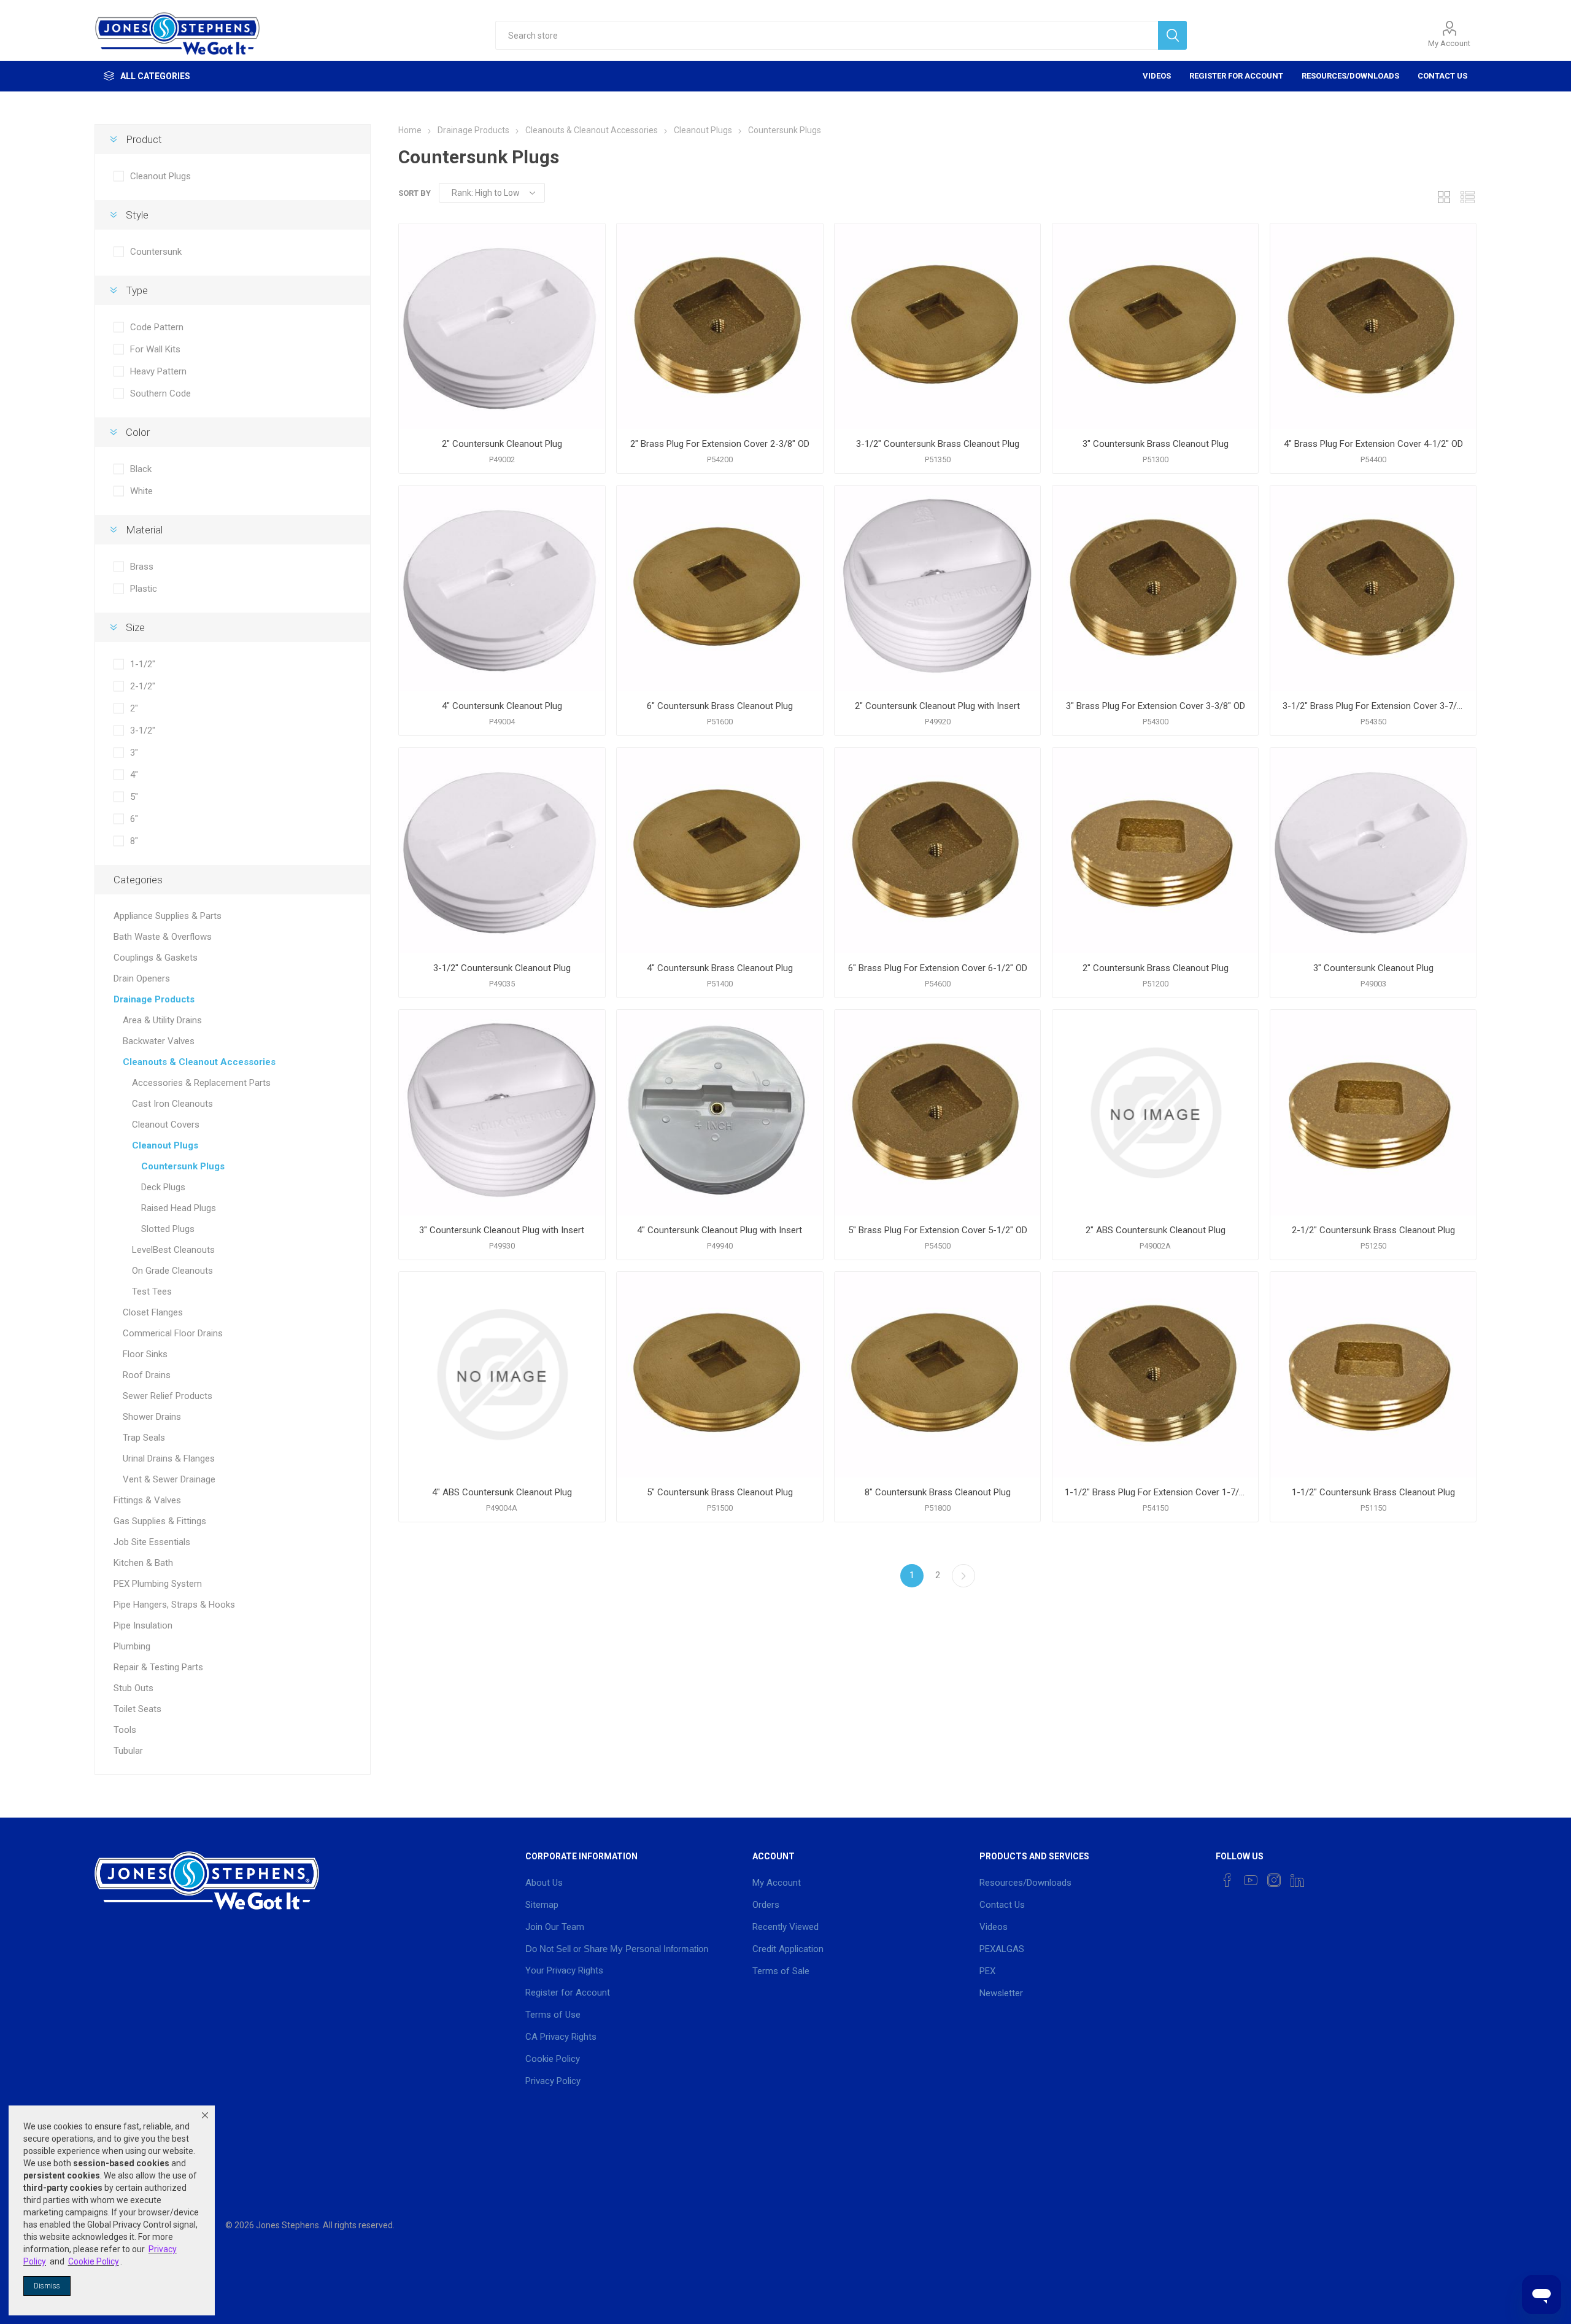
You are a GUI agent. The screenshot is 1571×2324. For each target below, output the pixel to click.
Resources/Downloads (1350, 76)
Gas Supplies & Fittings (160, 1521)
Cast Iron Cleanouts (172, 1104)
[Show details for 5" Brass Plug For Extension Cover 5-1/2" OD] (937, 1113)
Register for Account (1236, 76)
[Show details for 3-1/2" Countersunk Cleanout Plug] (502, 850)
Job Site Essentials (152, 1542)
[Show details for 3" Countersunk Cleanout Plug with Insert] (502, 1113)
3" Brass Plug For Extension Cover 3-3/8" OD (1156, 706)
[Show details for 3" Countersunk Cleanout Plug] (1373, 850)
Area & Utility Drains (162, 1020)
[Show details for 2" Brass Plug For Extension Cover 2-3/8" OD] (720, 326)
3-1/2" (143, 730)
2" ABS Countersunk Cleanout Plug (1156, 1230)
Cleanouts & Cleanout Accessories (199, 1062)
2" (134, 708)
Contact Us (1442, 76)
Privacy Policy (553, 2081)
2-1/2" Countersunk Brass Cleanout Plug (1373, 1230)
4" (134, 775)
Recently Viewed (785, 1927)
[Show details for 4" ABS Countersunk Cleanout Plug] (502, 1375)
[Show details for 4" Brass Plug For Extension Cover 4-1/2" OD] (1373, 326)
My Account (1449, 43)
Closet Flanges (153, 1312)
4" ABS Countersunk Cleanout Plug (502, 1492)
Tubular (128, 1751)
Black (141, 469)
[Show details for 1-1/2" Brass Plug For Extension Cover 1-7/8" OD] (1155, 1375)
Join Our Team (555, 1927)
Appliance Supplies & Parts (168, 916)
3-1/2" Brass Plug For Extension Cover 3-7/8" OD (1373, 706)
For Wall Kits (155, 349)
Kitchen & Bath (143, 1563)
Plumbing (132, 1646)
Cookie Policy (553, 2059)
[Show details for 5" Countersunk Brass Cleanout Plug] (720, 1375)
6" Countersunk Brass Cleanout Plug (720, 706)
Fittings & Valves (147, 1500)
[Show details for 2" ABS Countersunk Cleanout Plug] (1155, 1113)
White (141, 491)
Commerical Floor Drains (173, 1333)
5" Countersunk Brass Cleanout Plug (720, 1492)
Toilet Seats (137, 1709)
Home (410, 130)
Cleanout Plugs (160, 176)
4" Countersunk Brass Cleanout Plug (720, 968)
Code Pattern (157, 327)
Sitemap (542, 1905)
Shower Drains (152, 1417)
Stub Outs (133, 1688)
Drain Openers (142, 978)
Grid (1444, 197)
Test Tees (152, 1292)
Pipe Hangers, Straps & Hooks (174, 1605)
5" (134, 797)
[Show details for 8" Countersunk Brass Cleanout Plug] (937, 1375)
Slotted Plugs (168, 1229)
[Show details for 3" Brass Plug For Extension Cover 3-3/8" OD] (1155, 588)
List (1467, 197)
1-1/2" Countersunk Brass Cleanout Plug (1373, 1492)
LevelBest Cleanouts (173, 1250)
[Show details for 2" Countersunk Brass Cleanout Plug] (1155, 850)
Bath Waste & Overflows (163, 937)
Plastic (144, 589)
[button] (205, 2115)
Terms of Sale (781, 1971)
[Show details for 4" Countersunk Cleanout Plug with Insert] (720, 1113)
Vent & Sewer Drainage (169, 1479)
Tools (125, 1730)
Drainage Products (154, 999)
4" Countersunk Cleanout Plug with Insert (720, 1230)
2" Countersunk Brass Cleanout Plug (1156, 968)
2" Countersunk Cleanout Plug (502, 444)
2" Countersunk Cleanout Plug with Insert (937, 706)
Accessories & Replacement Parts (201, 1083)
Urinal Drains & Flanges (169, 1458)
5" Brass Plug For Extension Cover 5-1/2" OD (938, 1230)
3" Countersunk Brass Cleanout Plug (1156, 444)
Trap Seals (144, 1438)
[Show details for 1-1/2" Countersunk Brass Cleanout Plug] (1373, 1375)
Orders (766, 1905)
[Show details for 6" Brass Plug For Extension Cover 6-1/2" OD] (937, 850)
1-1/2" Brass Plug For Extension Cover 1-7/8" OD (1155, 1492)
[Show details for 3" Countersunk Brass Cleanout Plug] (1155, 326)
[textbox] (826, 35)
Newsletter (1001, 1993)
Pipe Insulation (143, 1625)
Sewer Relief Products (168, 1396)
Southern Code (160, 393)
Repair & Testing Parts (158, 1667)
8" (134, 841)
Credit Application (788, 1949)
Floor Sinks (145, 1354)
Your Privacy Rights (564, 1970)
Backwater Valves (159, 1041)
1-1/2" (143, 664)
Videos (1157, 76)
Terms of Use (553, 2015)
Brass (142, 567)
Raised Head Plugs (179, 1208)
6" (134, 819)
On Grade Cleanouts (172, 1271)
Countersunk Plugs (183, 1166)
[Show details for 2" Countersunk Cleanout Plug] (502, 326)
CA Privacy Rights (561, 2037)
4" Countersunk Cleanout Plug (502, 706)
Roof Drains (147, 1375)
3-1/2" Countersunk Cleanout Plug (502, 968)
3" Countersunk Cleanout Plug (1373, 968)
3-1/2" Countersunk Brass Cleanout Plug (938, 444)
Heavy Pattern (158, 371)
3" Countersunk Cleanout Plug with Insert (502, 1230)
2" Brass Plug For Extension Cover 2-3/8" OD (720, 444)
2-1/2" (143, 686)
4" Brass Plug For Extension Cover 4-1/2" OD (1373, 444)
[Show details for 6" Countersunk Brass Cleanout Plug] (720, 588)
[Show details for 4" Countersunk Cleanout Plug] (502, 588)
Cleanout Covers (166, 1125)
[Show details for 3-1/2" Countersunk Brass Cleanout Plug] (937, 326)
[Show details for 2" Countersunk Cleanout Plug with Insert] (937, 588)
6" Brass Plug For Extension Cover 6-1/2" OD (938, 968)
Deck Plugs (163, 1187)
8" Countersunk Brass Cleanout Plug (938, 1492)
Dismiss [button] (47, 2286)
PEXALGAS (1002, 1949)
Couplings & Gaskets (156, 958)
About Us (544, 1883)
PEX (987, 1971)
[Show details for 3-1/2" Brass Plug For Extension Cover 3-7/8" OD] (1373, 588)
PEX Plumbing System (158, 1584)
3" (134, 753)
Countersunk (156, 252)
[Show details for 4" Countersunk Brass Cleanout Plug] (720, 850)
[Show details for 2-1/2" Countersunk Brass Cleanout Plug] (1373, 1113)
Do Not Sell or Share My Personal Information (617, 1949)
